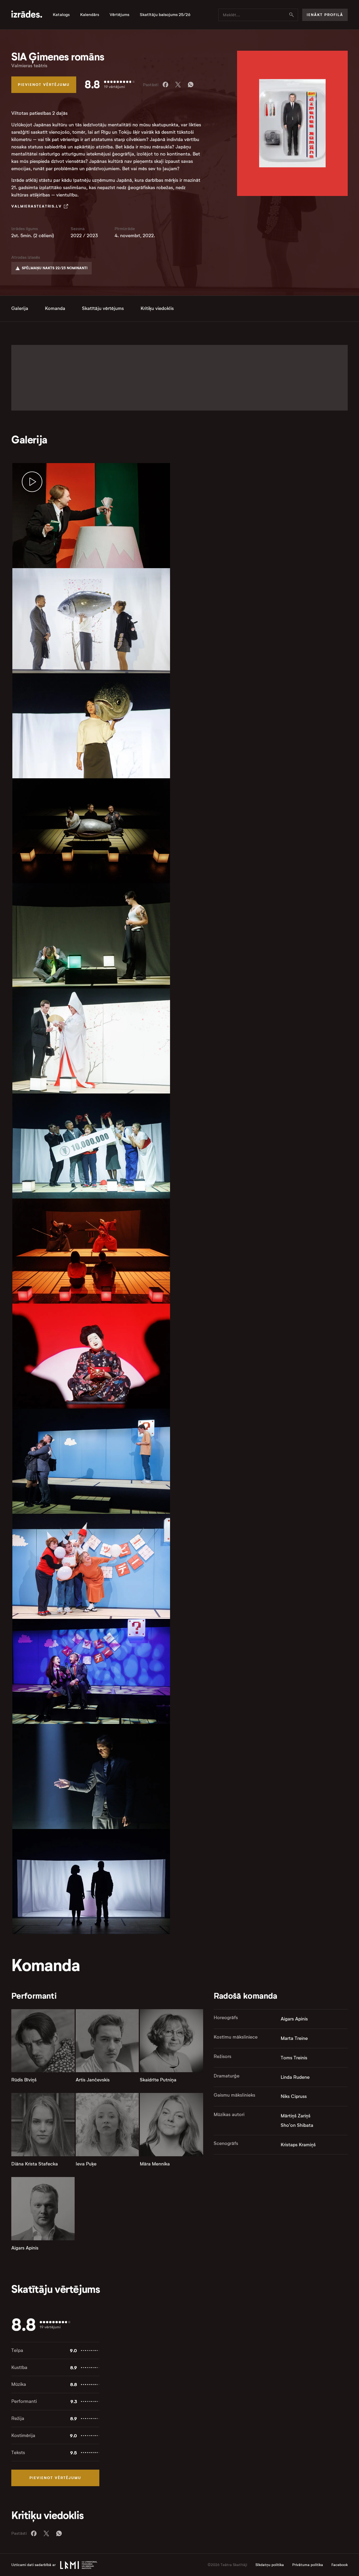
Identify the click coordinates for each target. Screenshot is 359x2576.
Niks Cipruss (294, 2096)
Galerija (20, 308)
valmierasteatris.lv (37, 206)
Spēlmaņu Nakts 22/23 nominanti (55, 268)
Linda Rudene (295, 2077)
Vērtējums (119, 15)
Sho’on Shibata (297, 2125)
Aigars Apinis (25, 2248)
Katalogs (61, 15)
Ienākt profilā (325, 15)
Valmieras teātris (29, 66)
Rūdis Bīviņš (24, 2080)
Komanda (55, 308)
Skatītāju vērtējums (103, 308)
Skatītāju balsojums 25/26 (165, 15)
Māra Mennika (155, 2164)
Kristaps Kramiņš (298, 2145)
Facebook (340, 2565)
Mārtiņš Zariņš (296, 2116)
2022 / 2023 (84, 236)
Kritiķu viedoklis (157, 308)
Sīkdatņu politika (270, 2565)
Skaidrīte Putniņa (158, 2080)
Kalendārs (90, 15)
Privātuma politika (308, 2565)
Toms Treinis (294, 2058)
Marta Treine (294, 2038)
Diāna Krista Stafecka (35, 2164)
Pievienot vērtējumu (44, 85)
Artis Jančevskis (93, 2080)
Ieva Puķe (86, 2164)
